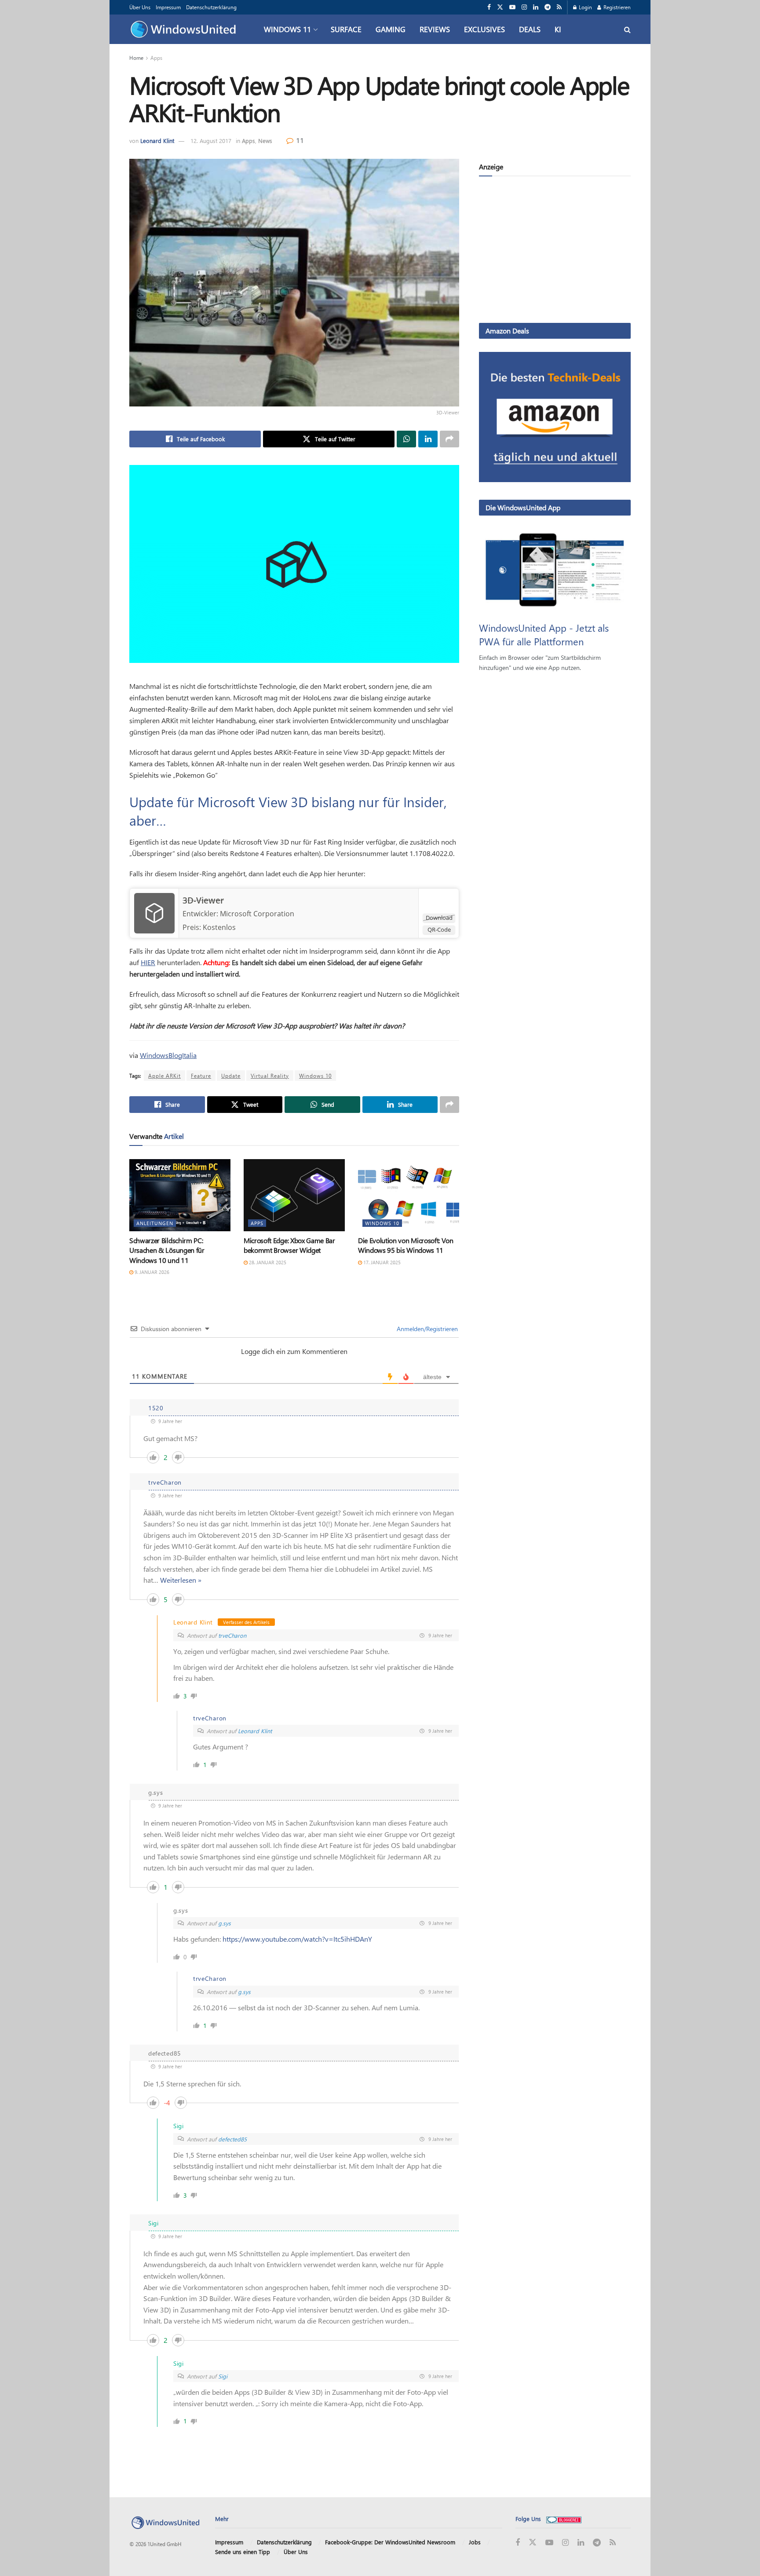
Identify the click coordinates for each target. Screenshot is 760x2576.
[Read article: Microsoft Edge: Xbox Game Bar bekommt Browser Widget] (294, 1195)
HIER (148, 962)
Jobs (475, 2542)
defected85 (232, 2139)
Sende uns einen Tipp (243, 2552)
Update (231, 1076)
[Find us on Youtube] (512, 7)
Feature (201, 1076)
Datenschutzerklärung (211, 7)
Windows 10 (315, 1076)
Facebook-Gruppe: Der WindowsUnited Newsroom (390, 2542)
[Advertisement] (555, 251)
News (265, 141)
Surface (346, 29)
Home (136, 58)
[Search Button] (627, 29)
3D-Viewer (203, 900)
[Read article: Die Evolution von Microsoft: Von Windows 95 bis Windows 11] (409, 1195)
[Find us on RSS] (559, 7)
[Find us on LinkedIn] (536, 7)
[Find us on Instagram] (524, 7)
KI (558, 29)
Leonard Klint (157, 141)
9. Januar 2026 (151, 1272)
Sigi (223, 2376)
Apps (156, 58)
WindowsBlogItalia (168, 1055)
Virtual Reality (270, 1076)
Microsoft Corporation (257, 914)
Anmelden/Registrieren (426, 1329)
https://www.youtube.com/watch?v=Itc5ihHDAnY (297, 1939)
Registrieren (616, 7)
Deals (530, 29)
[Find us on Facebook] (489, 7)
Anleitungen (155, 1223)
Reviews (435, 29)
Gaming (391, 29)
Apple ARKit (164, 1076)
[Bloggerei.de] (564, 2519)
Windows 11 (287, 29)
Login (585, 7)
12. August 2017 (211, 141)
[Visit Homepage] (185, 29)
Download (439, 918)
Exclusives (484, 29)
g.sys (225, 1923)
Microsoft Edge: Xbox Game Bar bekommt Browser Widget (289, 1245)
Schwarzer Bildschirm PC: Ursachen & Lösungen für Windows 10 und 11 (167, 1250)
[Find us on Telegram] (548, 7)
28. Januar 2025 (267, 1262)
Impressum (168, 7)
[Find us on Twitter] (500, 7)
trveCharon (232, 1635)
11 (299, 140)
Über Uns (140, 7)
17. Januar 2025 (381, 1262)
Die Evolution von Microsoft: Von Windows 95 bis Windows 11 (406, 1245)
